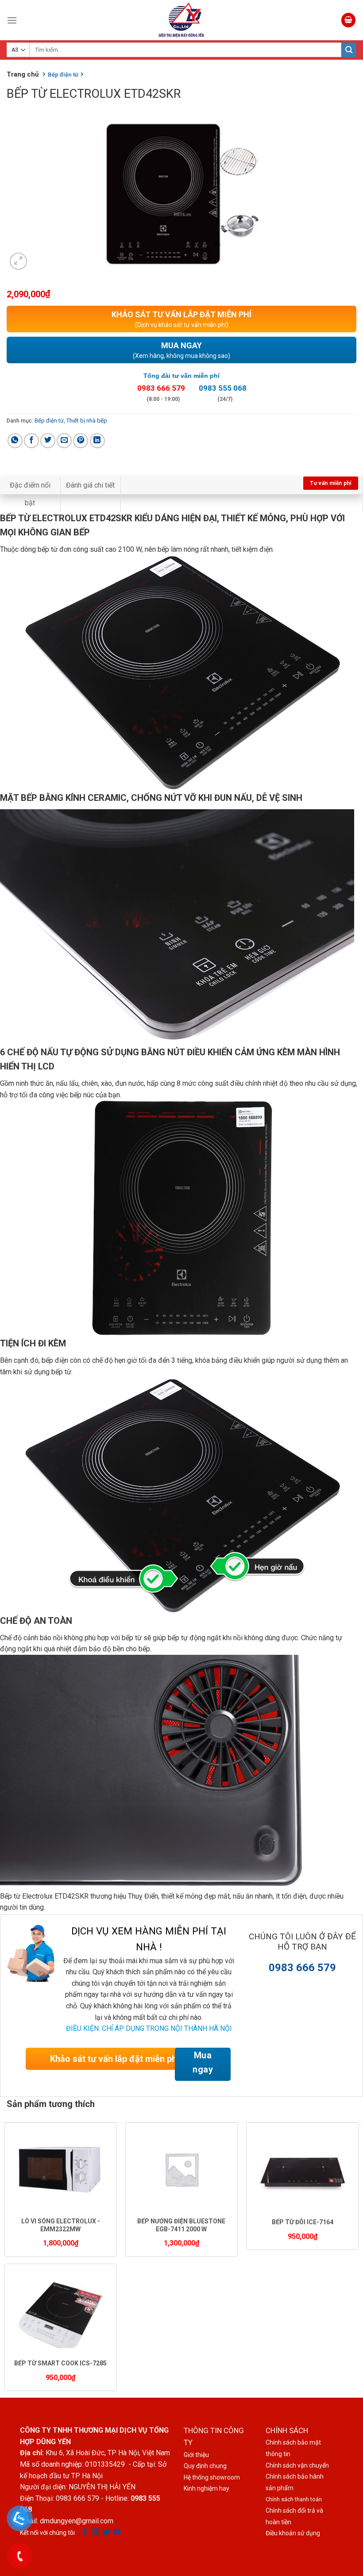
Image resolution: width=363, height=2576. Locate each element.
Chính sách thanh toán (294, 2499)
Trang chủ (23, 74)
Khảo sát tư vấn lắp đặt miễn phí (114, 2059)
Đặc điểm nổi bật (30, 494)
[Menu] (12, 20)
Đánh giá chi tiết (90, 485)
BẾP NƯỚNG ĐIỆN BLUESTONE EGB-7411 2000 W (181, 2225)
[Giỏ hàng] (348, 20)
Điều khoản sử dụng (293, 2533)
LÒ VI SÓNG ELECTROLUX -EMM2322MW (61, 2225)
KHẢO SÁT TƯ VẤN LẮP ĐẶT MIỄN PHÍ (181, 319)
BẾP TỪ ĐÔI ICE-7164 (303, 2222)
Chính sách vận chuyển (297, 2465)
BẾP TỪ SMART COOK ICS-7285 (60, 2363)
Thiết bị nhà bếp (87, 421)
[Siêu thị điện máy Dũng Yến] (181, 20)
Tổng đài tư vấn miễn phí (181, 376)
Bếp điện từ (49, 421)
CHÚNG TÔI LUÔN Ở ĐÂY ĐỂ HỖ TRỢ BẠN (302, 1942)
